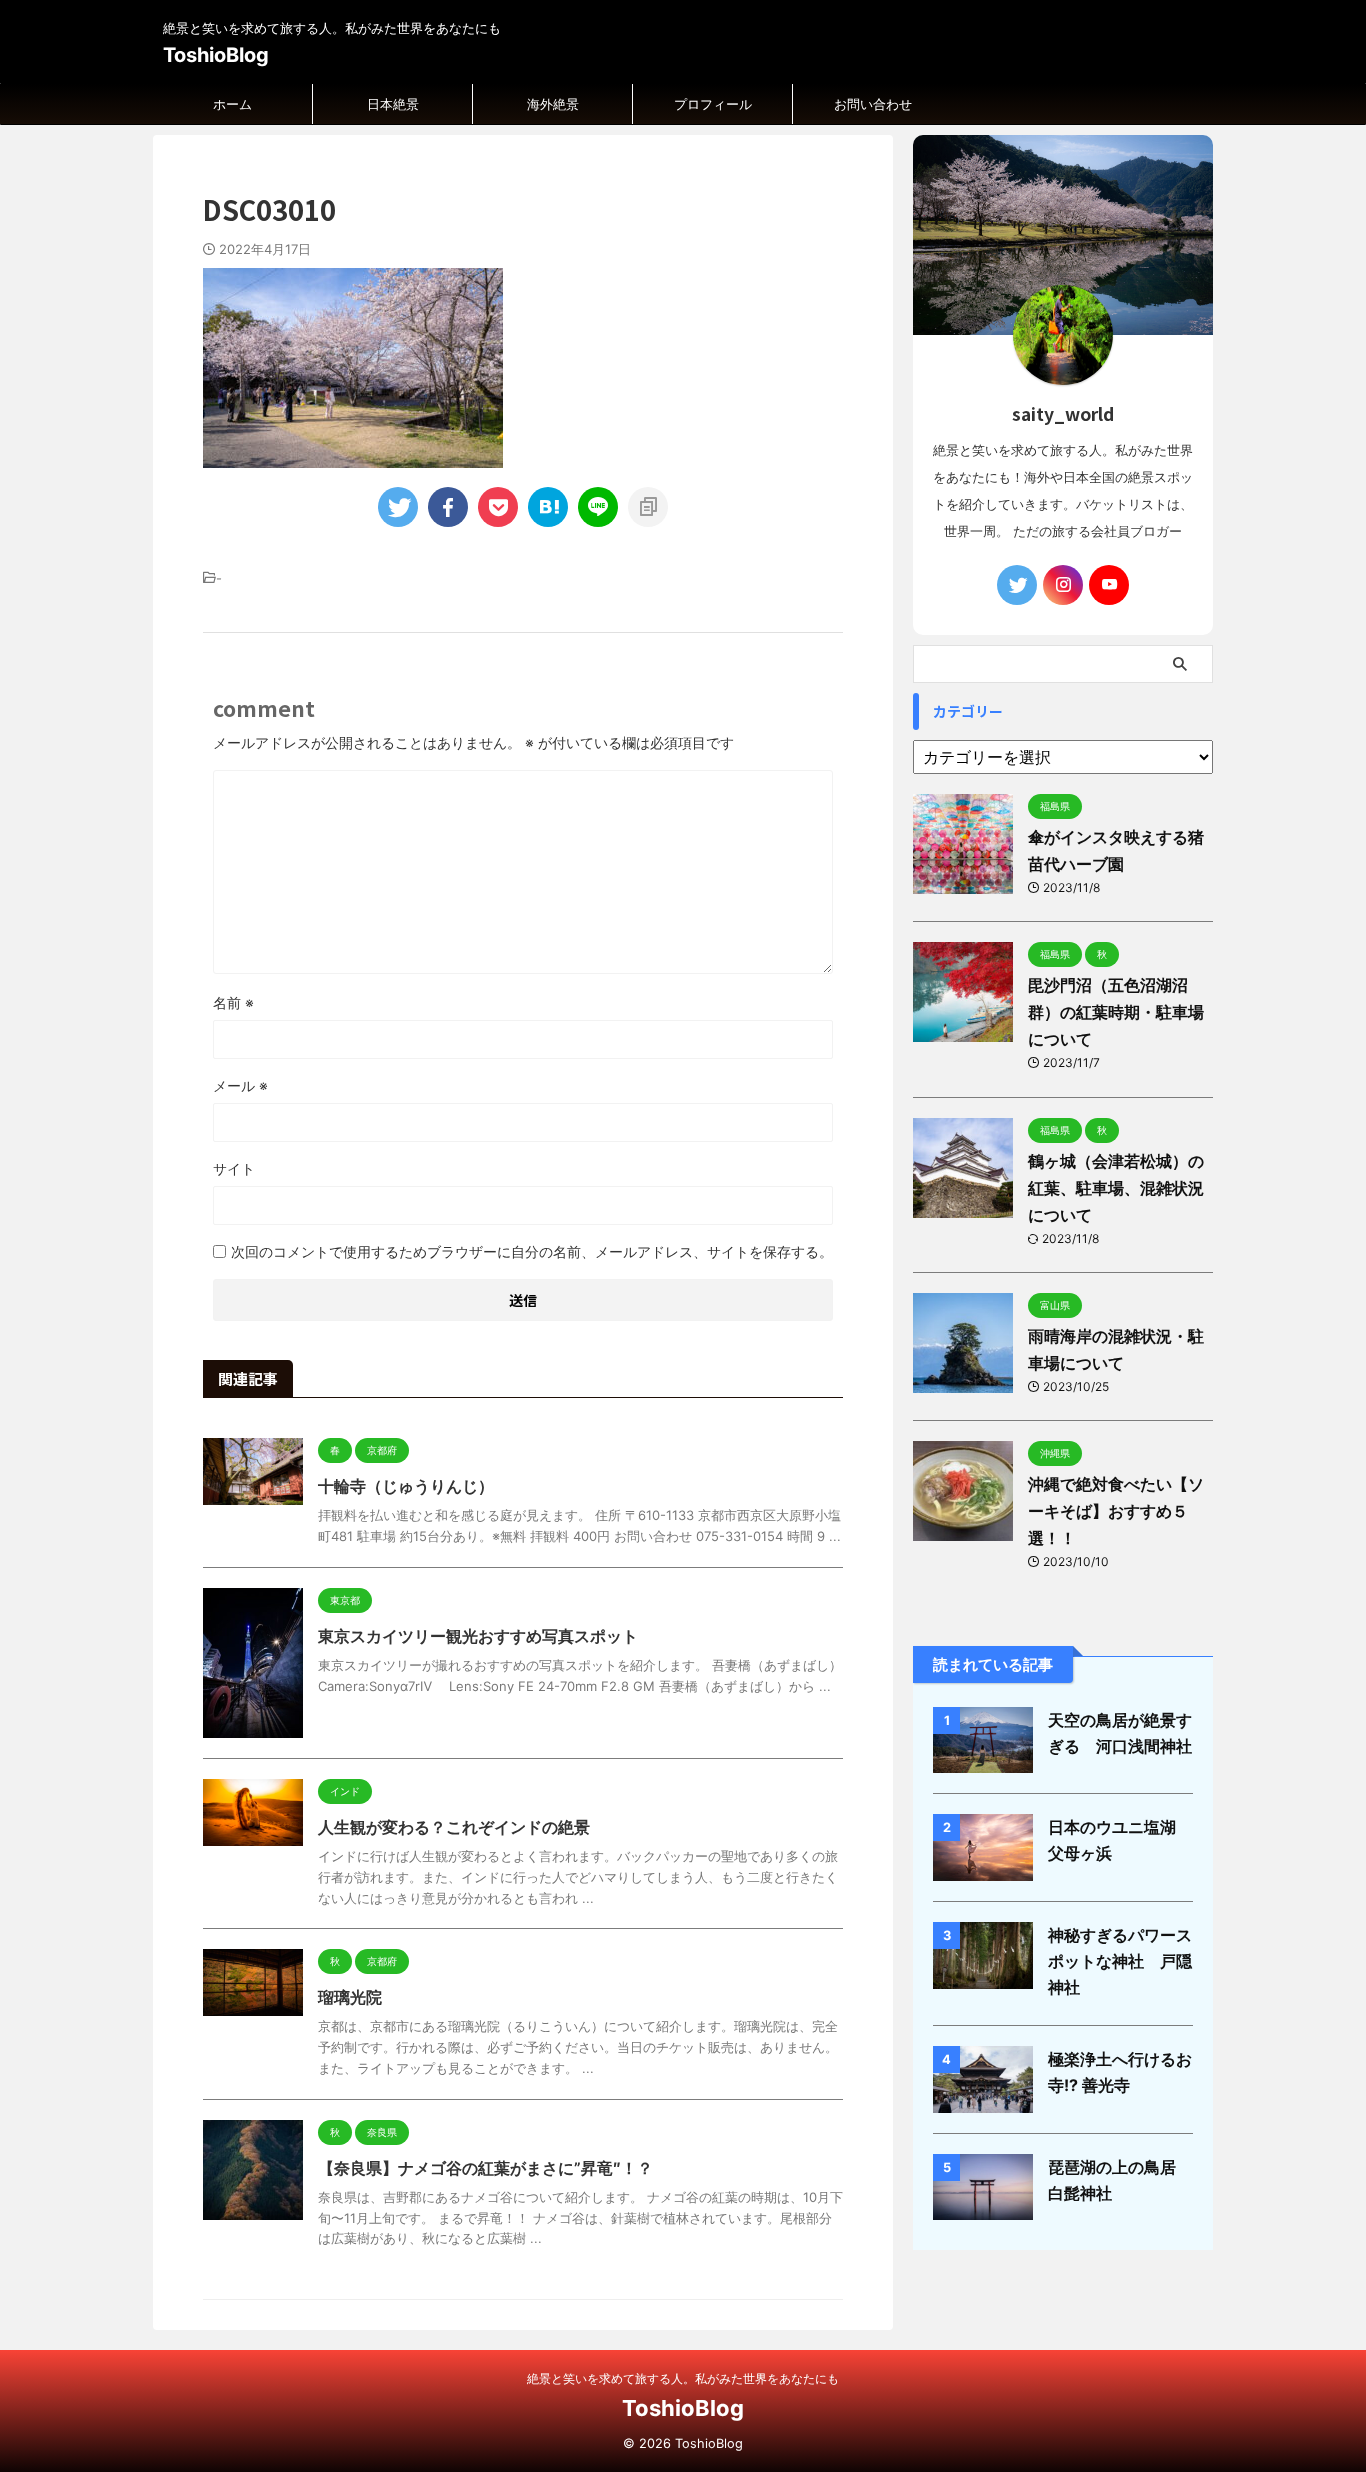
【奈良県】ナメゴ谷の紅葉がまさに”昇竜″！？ (485, 2168)
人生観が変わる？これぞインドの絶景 (454, 1827)
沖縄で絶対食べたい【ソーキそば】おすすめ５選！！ (1116, 1511)
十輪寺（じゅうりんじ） (406, 1486)
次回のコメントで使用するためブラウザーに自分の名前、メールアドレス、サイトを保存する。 (532, 1251)
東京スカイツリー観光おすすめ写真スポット (478, 1636)
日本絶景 (393, 104)
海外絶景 (553, 104)
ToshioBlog (216, 55)
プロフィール (713, 104)
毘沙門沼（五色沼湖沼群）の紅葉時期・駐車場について (1116, 1012)
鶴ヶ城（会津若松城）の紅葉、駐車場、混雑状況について (1116, 1188)
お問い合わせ (873, 104)
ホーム (232, 104)
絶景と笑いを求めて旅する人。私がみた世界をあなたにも (683, 2378)
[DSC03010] (548, 507)
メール (240, 1085)
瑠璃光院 (350, 1997)
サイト (234, 1168)
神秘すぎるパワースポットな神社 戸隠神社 (1120, 1961)
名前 (233, 1002)
